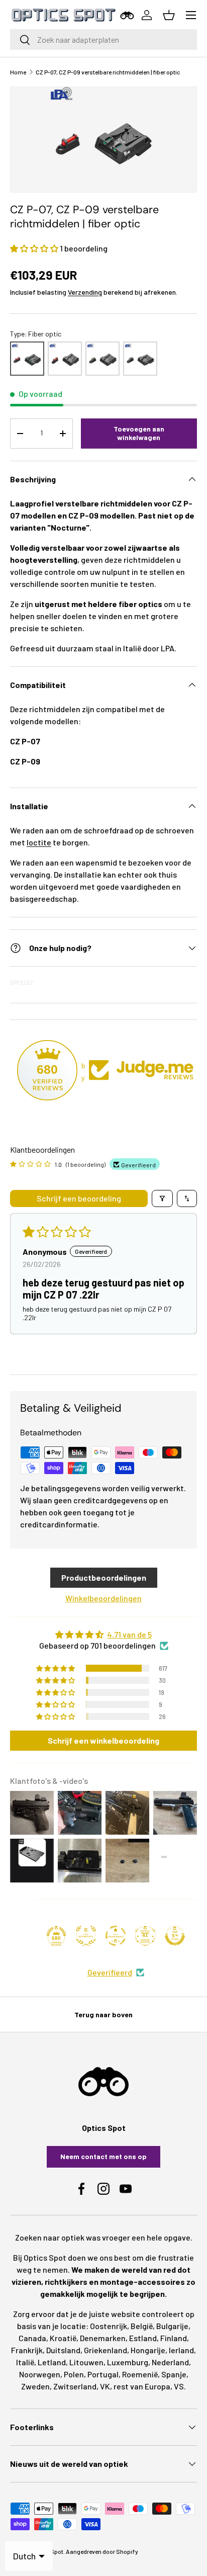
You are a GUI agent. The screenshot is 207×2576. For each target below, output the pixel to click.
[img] (103, 1635)
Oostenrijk (109, 2326)
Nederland (170, 2362)
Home (18, 72)
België (142, 2326)
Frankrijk (27, 2350)
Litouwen (86, 2362)
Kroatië (63, 2338)
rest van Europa (142, 2386)
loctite (39, 842)
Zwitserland (75, 2386)
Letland (52, 2362)
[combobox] (103, 39)
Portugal (103, 2374)
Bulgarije (172, 2326)
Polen (74, 2374)
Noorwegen (40, 2374)
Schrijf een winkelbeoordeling (103, 1740)
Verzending (85, 292)
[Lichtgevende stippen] (102, 359)
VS (179, 2386)
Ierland (181, 2350)
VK (105, 2386)
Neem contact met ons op (103, 2156)
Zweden (35, 2386)
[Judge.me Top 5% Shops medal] (175, 1936)
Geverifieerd (110, 1972)
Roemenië (140, 2374)
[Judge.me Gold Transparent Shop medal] (116, 1936)
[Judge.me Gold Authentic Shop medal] (86, 1936)
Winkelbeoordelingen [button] (103, 1598)
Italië (25, 2362)
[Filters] (162, 1198)
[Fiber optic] (27, 359)
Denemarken (103, 2338)
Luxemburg (128, 2362)
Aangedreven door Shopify (102, 2551)
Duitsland (63, 2350)
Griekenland (106, 2350)
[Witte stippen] (140, 359)
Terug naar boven (103, 2014)
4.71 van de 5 (129, 1634)
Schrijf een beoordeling (79, 1198)
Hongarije (148, 2350)
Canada (32, 2338)
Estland (143, 2338)
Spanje (174, 2374)
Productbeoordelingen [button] (104, 1577)
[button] (35, 248)
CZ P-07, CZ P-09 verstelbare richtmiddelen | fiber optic (108, 72)
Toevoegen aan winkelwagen (139, 433)
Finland (174, 2338)
